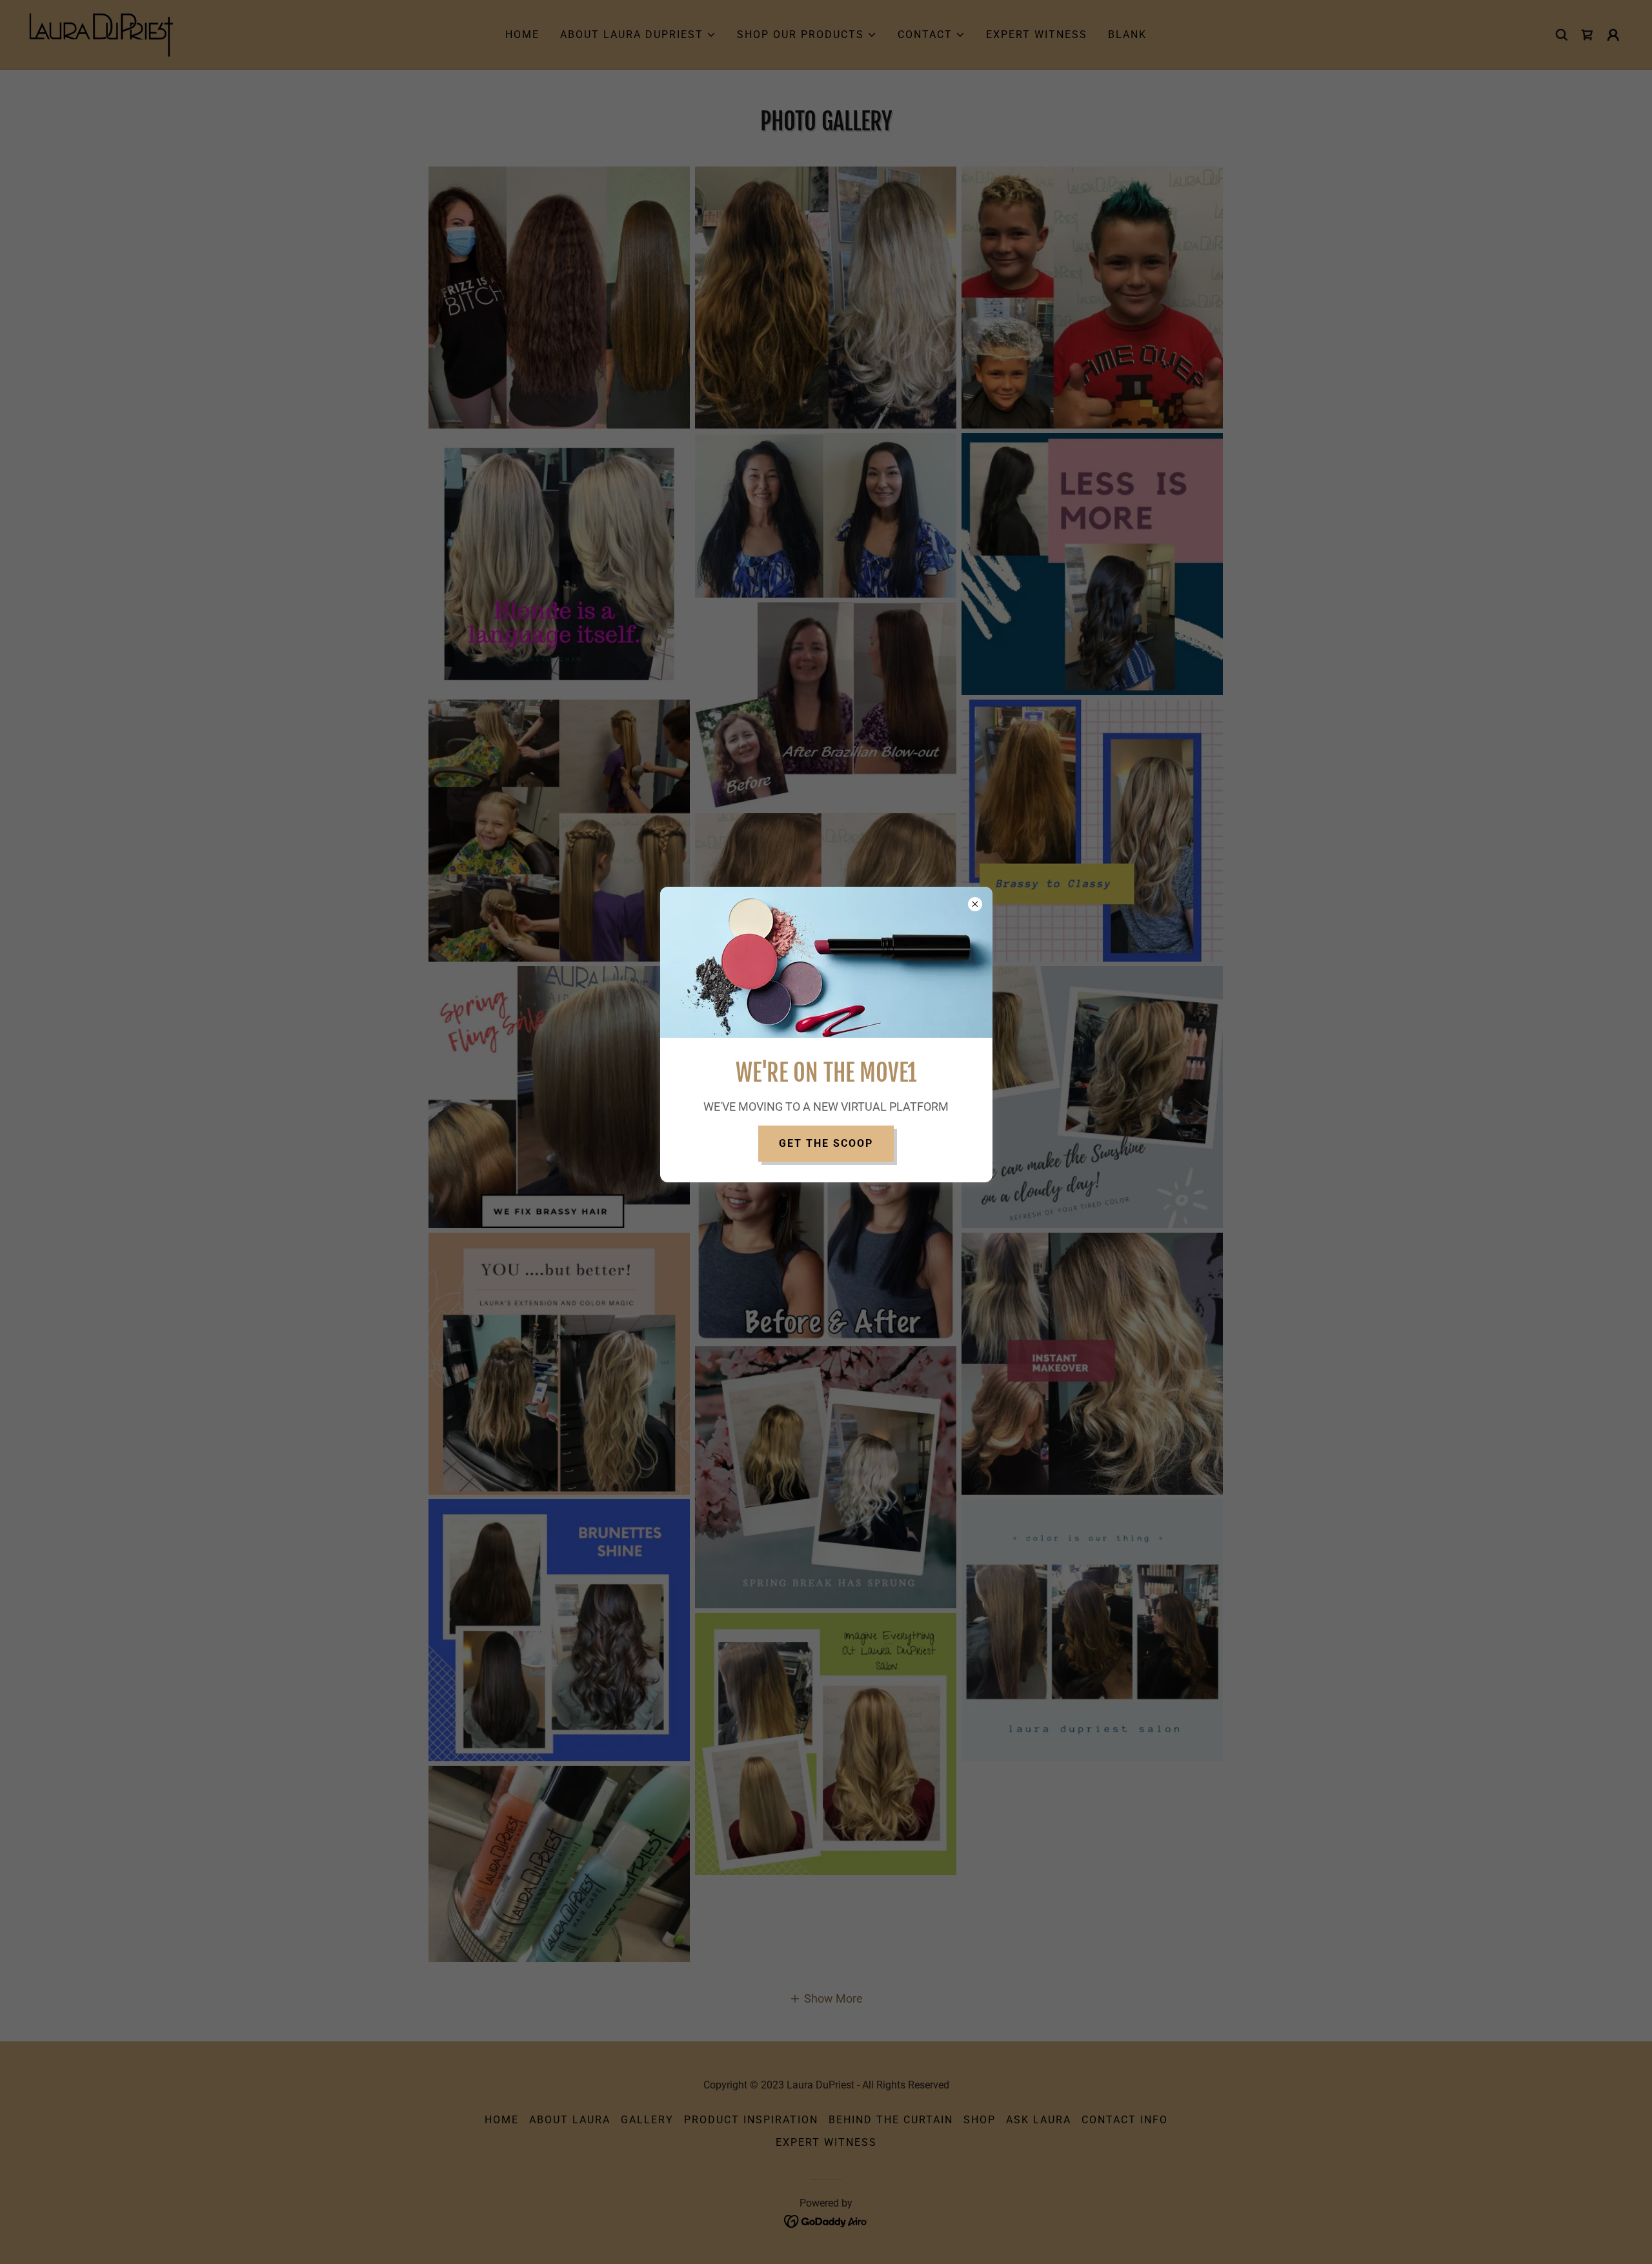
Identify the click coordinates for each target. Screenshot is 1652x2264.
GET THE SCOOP (826, 1143)
